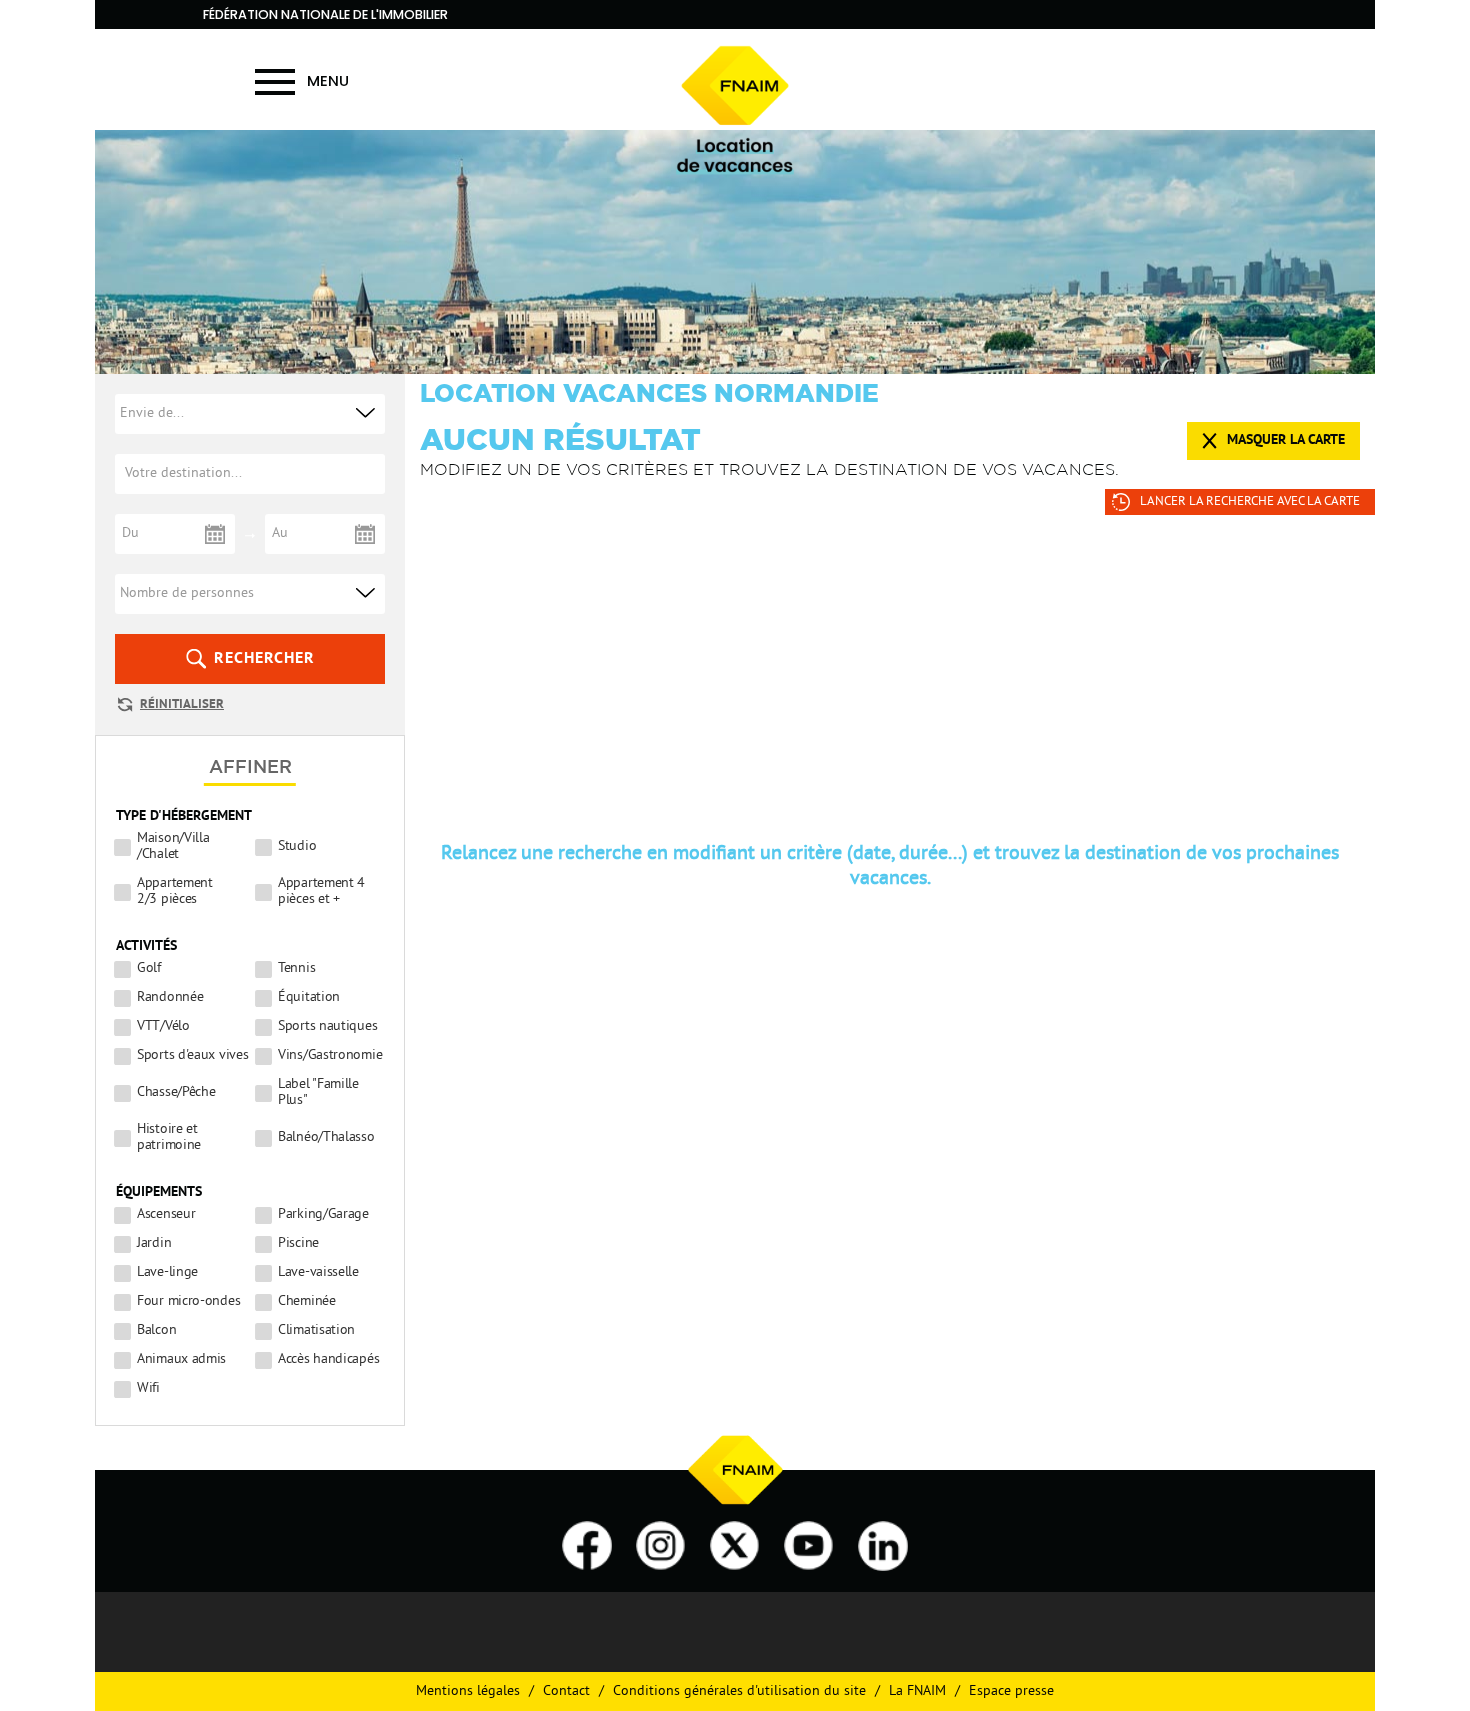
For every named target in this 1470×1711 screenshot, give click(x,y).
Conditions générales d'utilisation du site (739, 1691)
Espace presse (1011, 1691)
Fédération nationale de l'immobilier (325, 14)
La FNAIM (917, 1691)
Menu (328, 80)
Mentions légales (468, 1691)
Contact (566, 1691)
